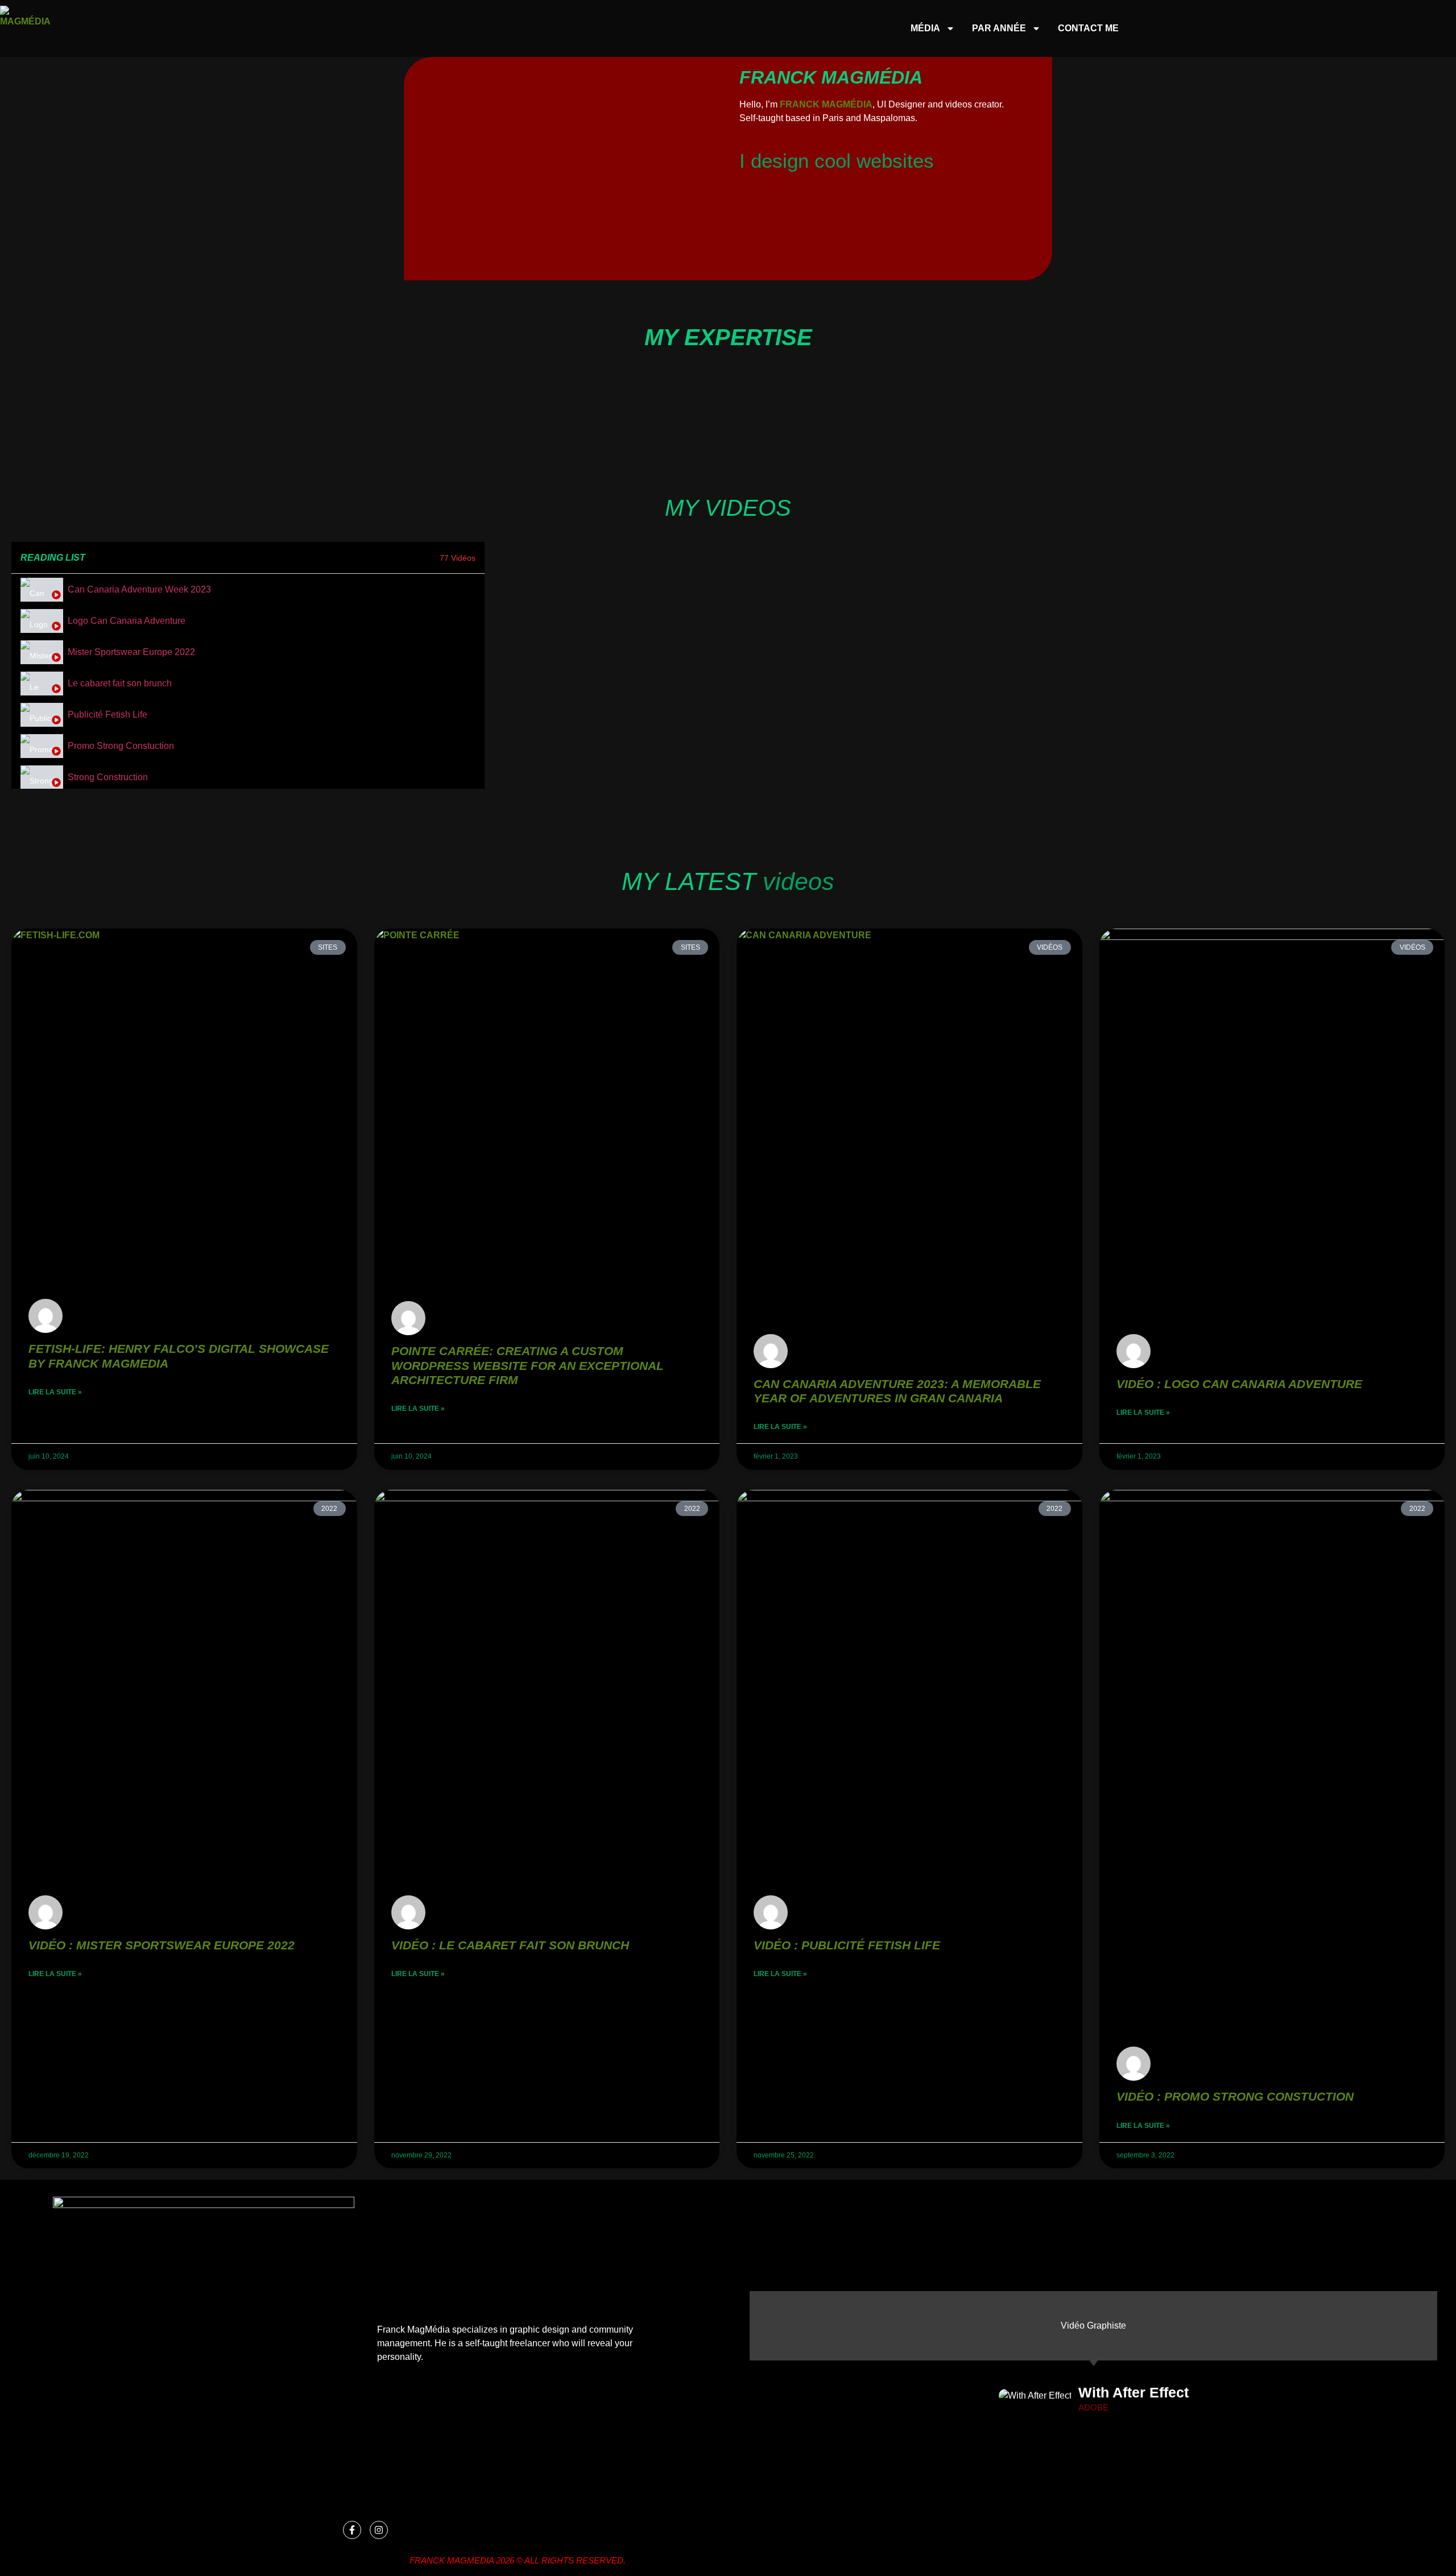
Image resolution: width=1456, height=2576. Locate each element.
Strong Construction (108, 777)
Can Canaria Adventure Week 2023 (139, 589)
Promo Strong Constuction (121, 746)
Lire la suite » (55, 1392)
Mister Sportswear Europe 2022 (131, 652)
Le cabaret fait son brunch (120, 683)
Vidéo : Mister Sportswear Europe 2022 (162, 1945)
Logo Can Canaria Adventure (127, 621)
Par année (999, 28)
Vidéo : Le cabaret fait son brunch (510, 1945)
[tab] (248, 589)
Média (925, 28)
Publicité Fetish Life (107, 715)
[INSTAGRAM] (379, 2530)
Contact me (1088, 28)
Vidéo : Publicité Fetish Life (847, 1945)
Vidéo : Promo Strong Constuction (1235, 2096)
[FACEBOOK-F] (352, 2530)
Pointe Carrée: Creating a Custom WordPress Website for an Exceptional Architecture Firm (528, 1365)
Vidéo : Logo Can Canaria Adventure (1239, 1384)
